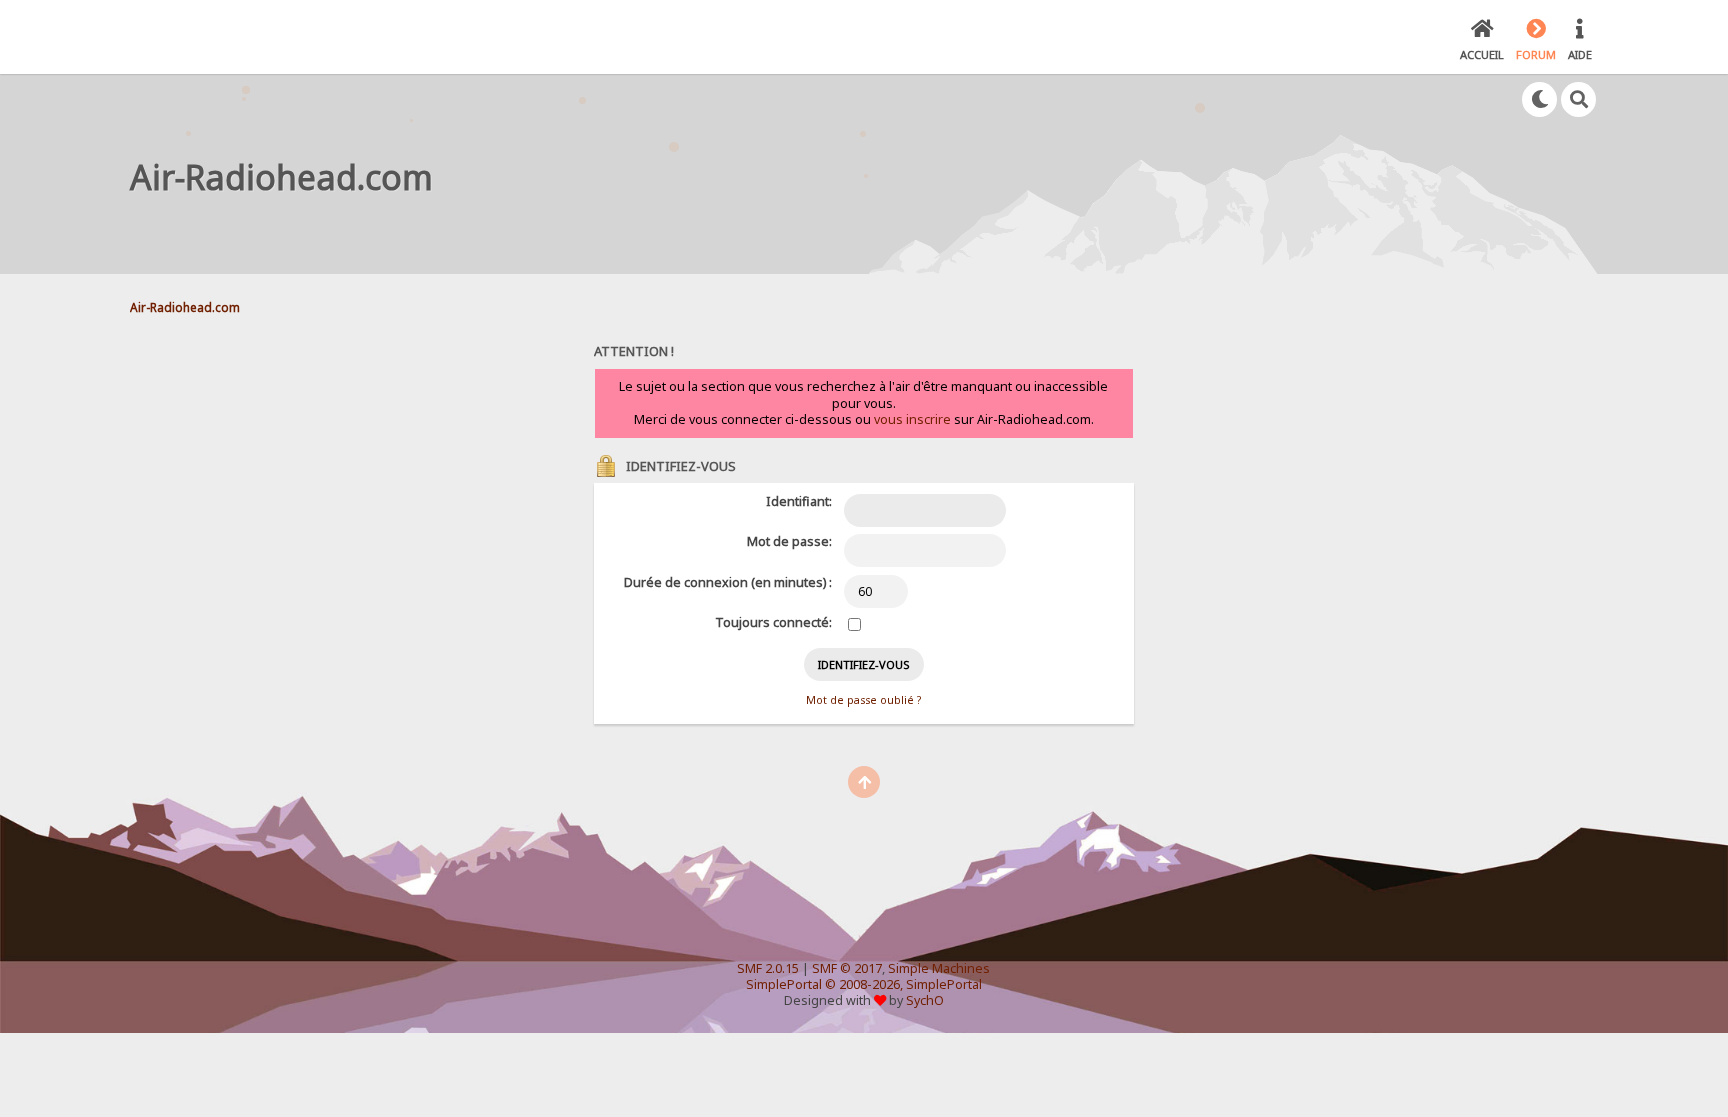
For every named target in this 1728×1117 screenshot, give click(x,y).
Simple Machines (939, 968)
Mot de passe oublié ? (863, 700)
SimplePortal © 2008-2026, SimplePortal (864, 984)
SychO (925, 1000)
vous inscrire (912, 419)
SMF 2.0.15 (768, 968)
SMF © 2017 (847, 968)
